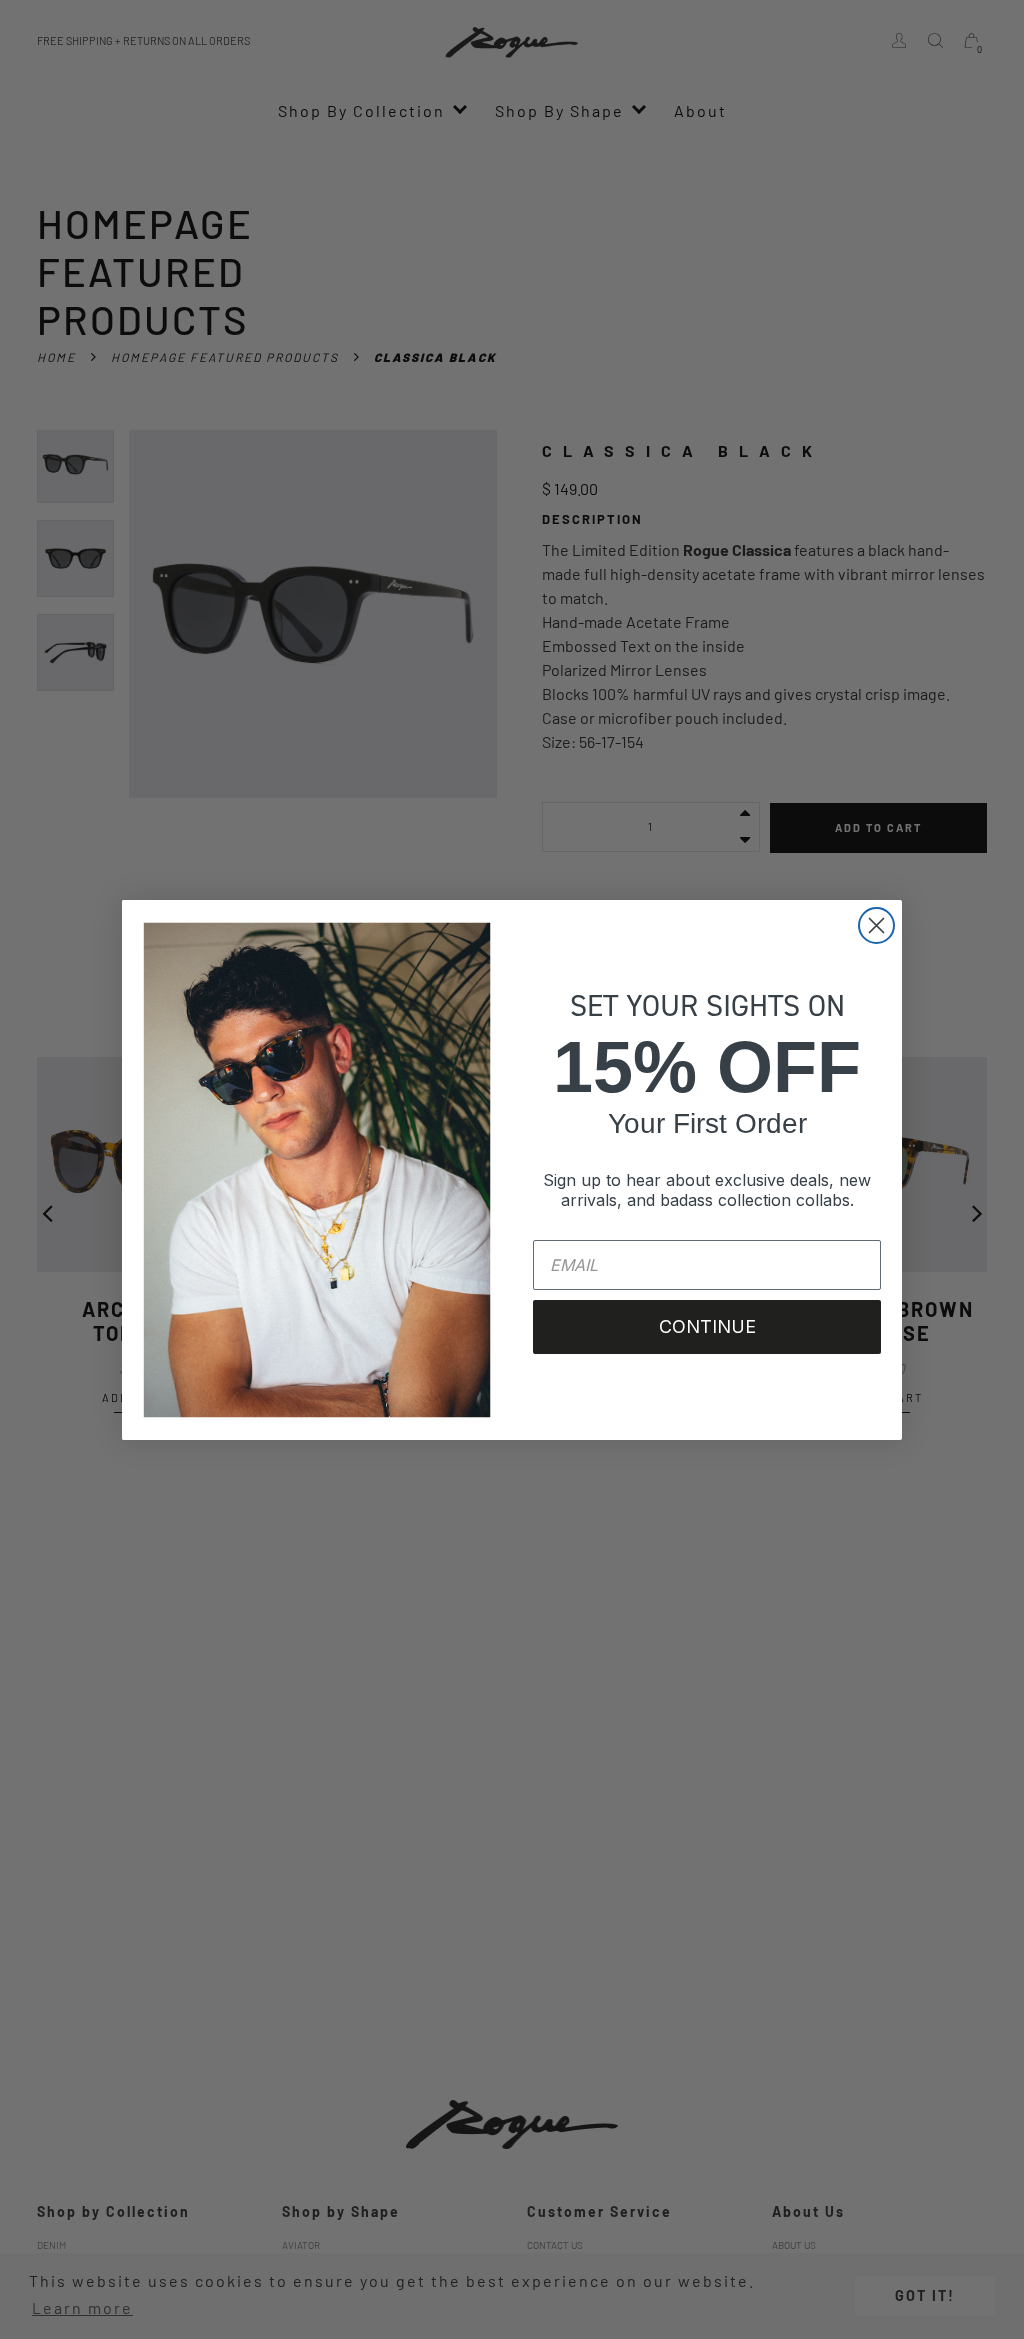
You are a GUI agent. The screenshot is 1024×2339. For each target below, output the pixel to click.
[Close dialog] (876, 925)
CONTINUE (707, 1326)
